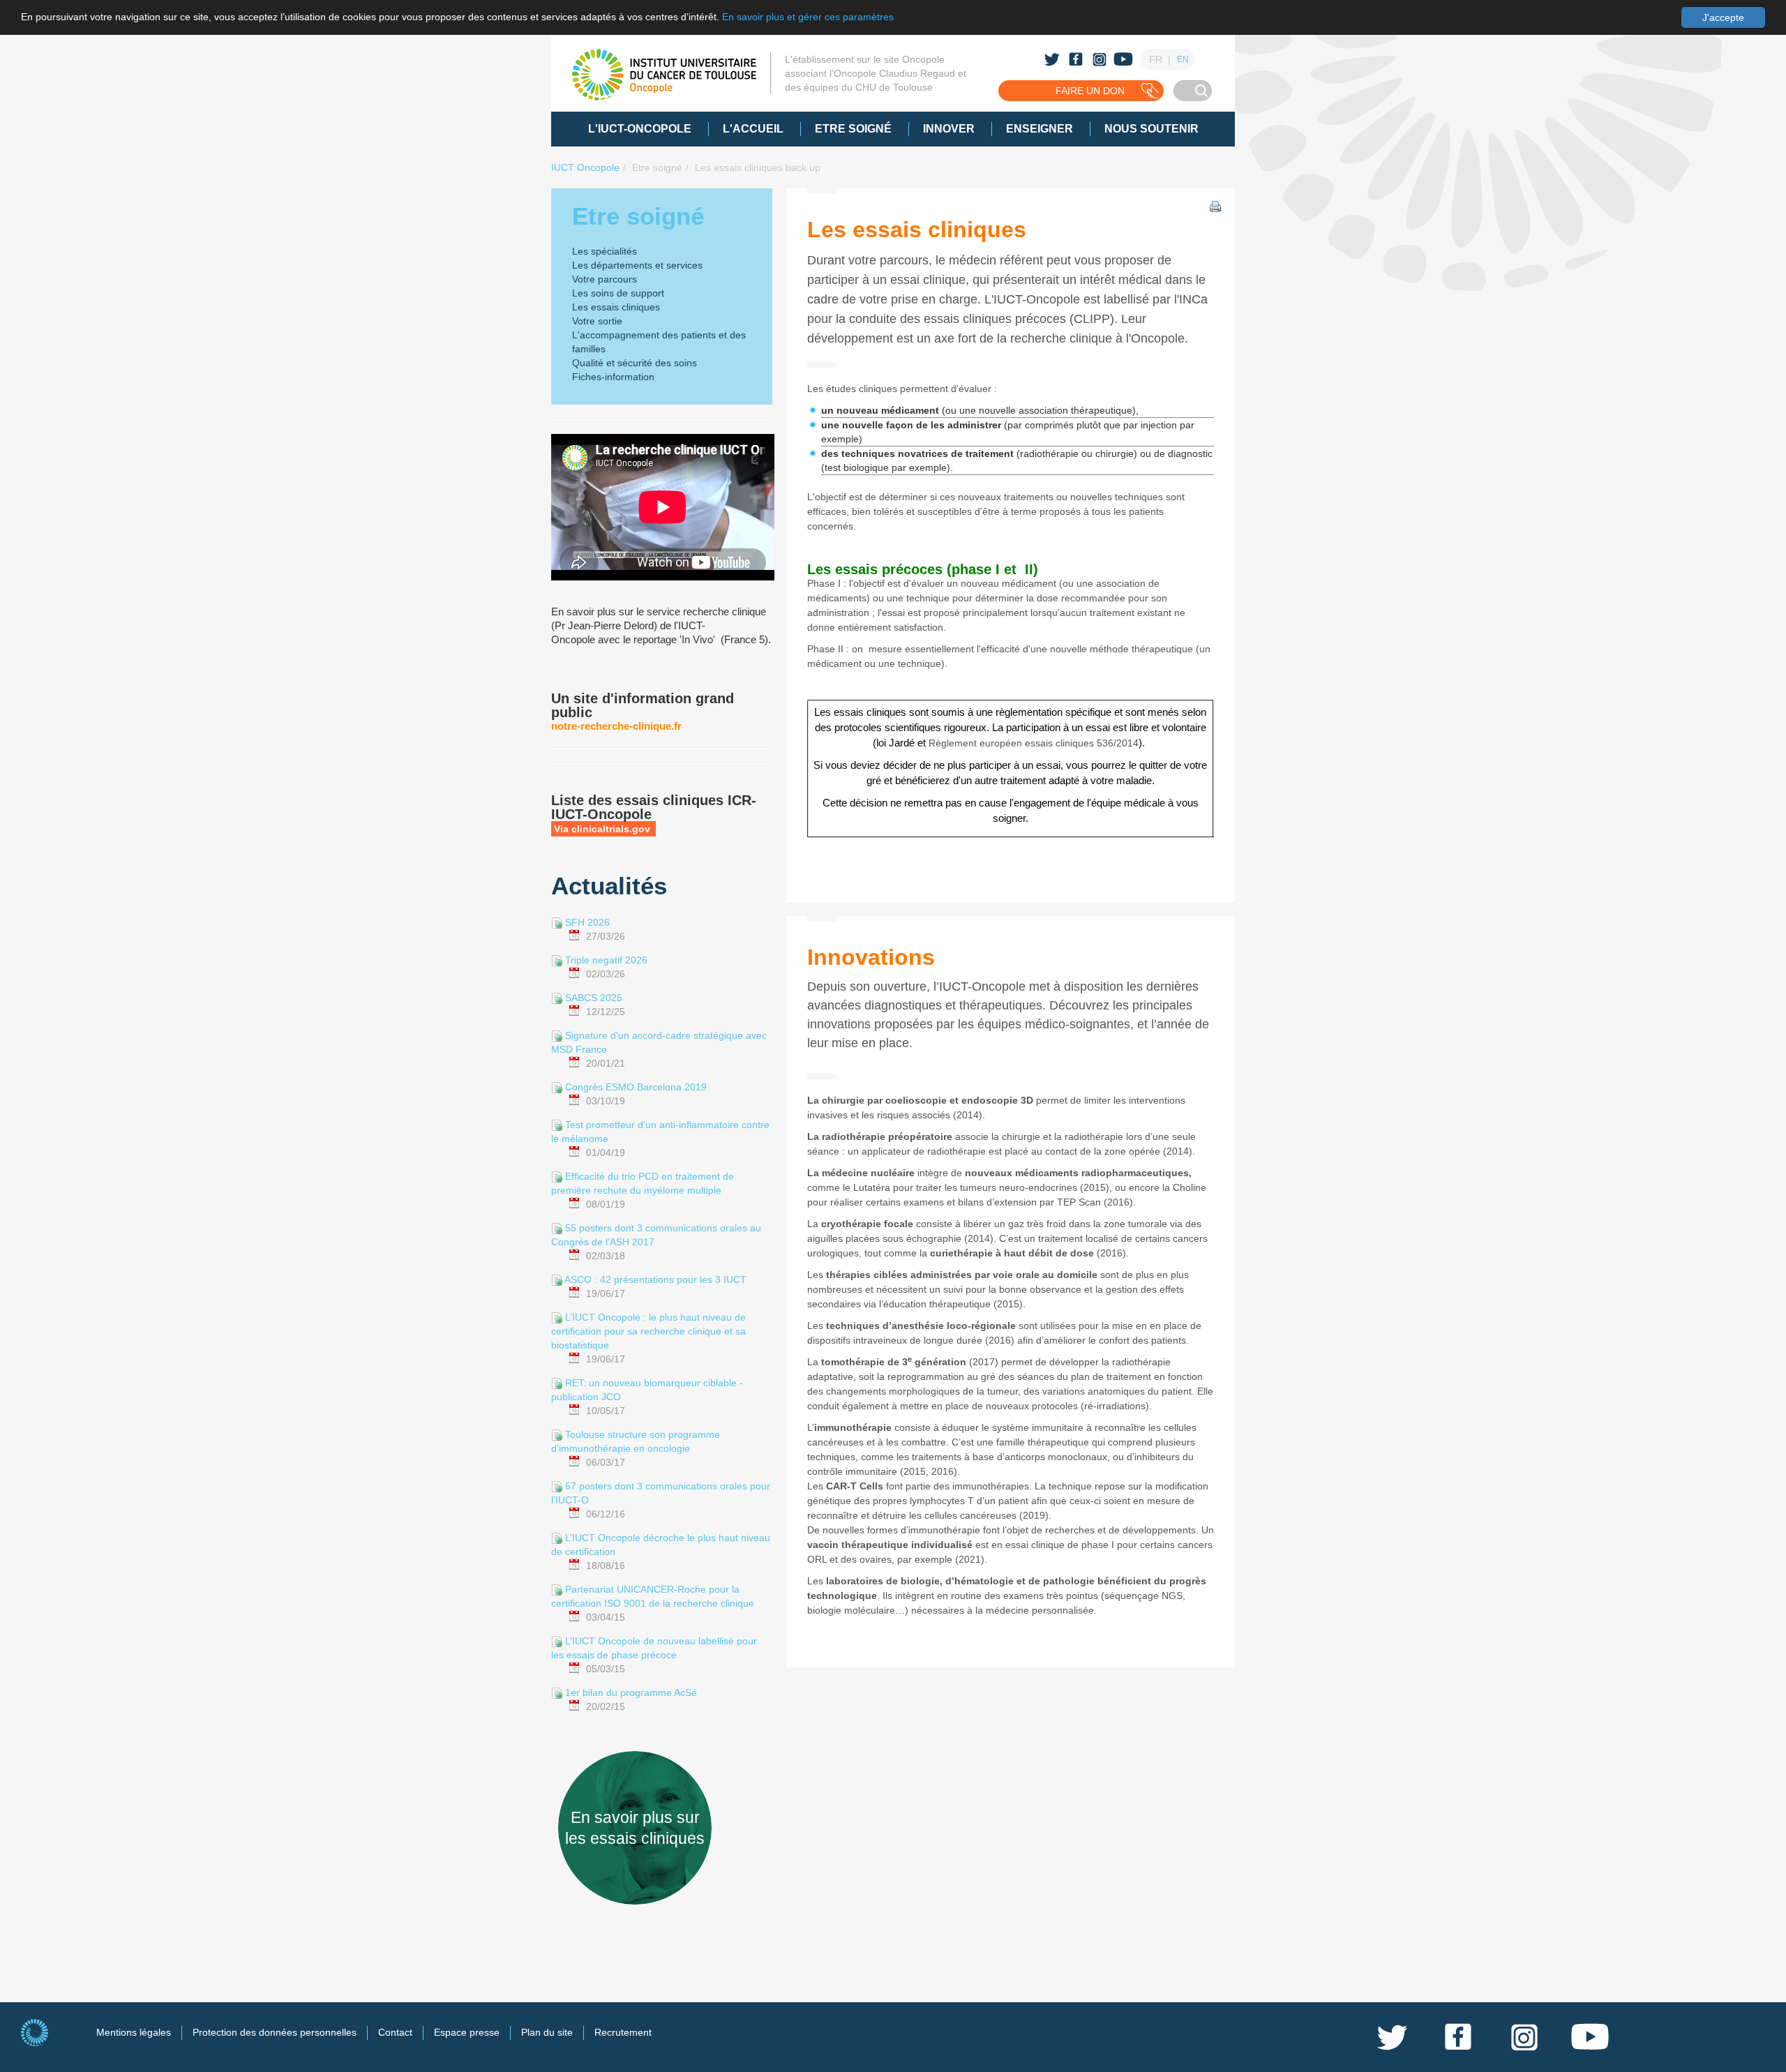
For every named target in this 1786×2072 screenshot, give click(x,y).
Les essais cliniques (616, 307)
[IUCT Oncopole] (664, 75)
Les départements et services (637, 265)
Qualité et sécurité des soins (635, 363)
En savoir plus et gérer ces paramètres (808, 17)
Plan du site (547, 2032)
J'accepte (1723, 17)
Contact (395, 2032)
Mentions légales (134, 2032)
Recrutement (623, 2032)
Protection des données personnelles (275, 2032)
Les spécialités (605, 251)
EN (1183, 59)
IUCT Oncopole (585, 167)
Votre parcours (605, 279)
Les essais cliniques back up (758, 167)
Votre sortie (597, 321)
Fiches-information (613, 377)
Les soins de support (618, 293)
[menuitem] (640, 129)
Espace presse (467, 2032)
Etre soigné (657, 167)
